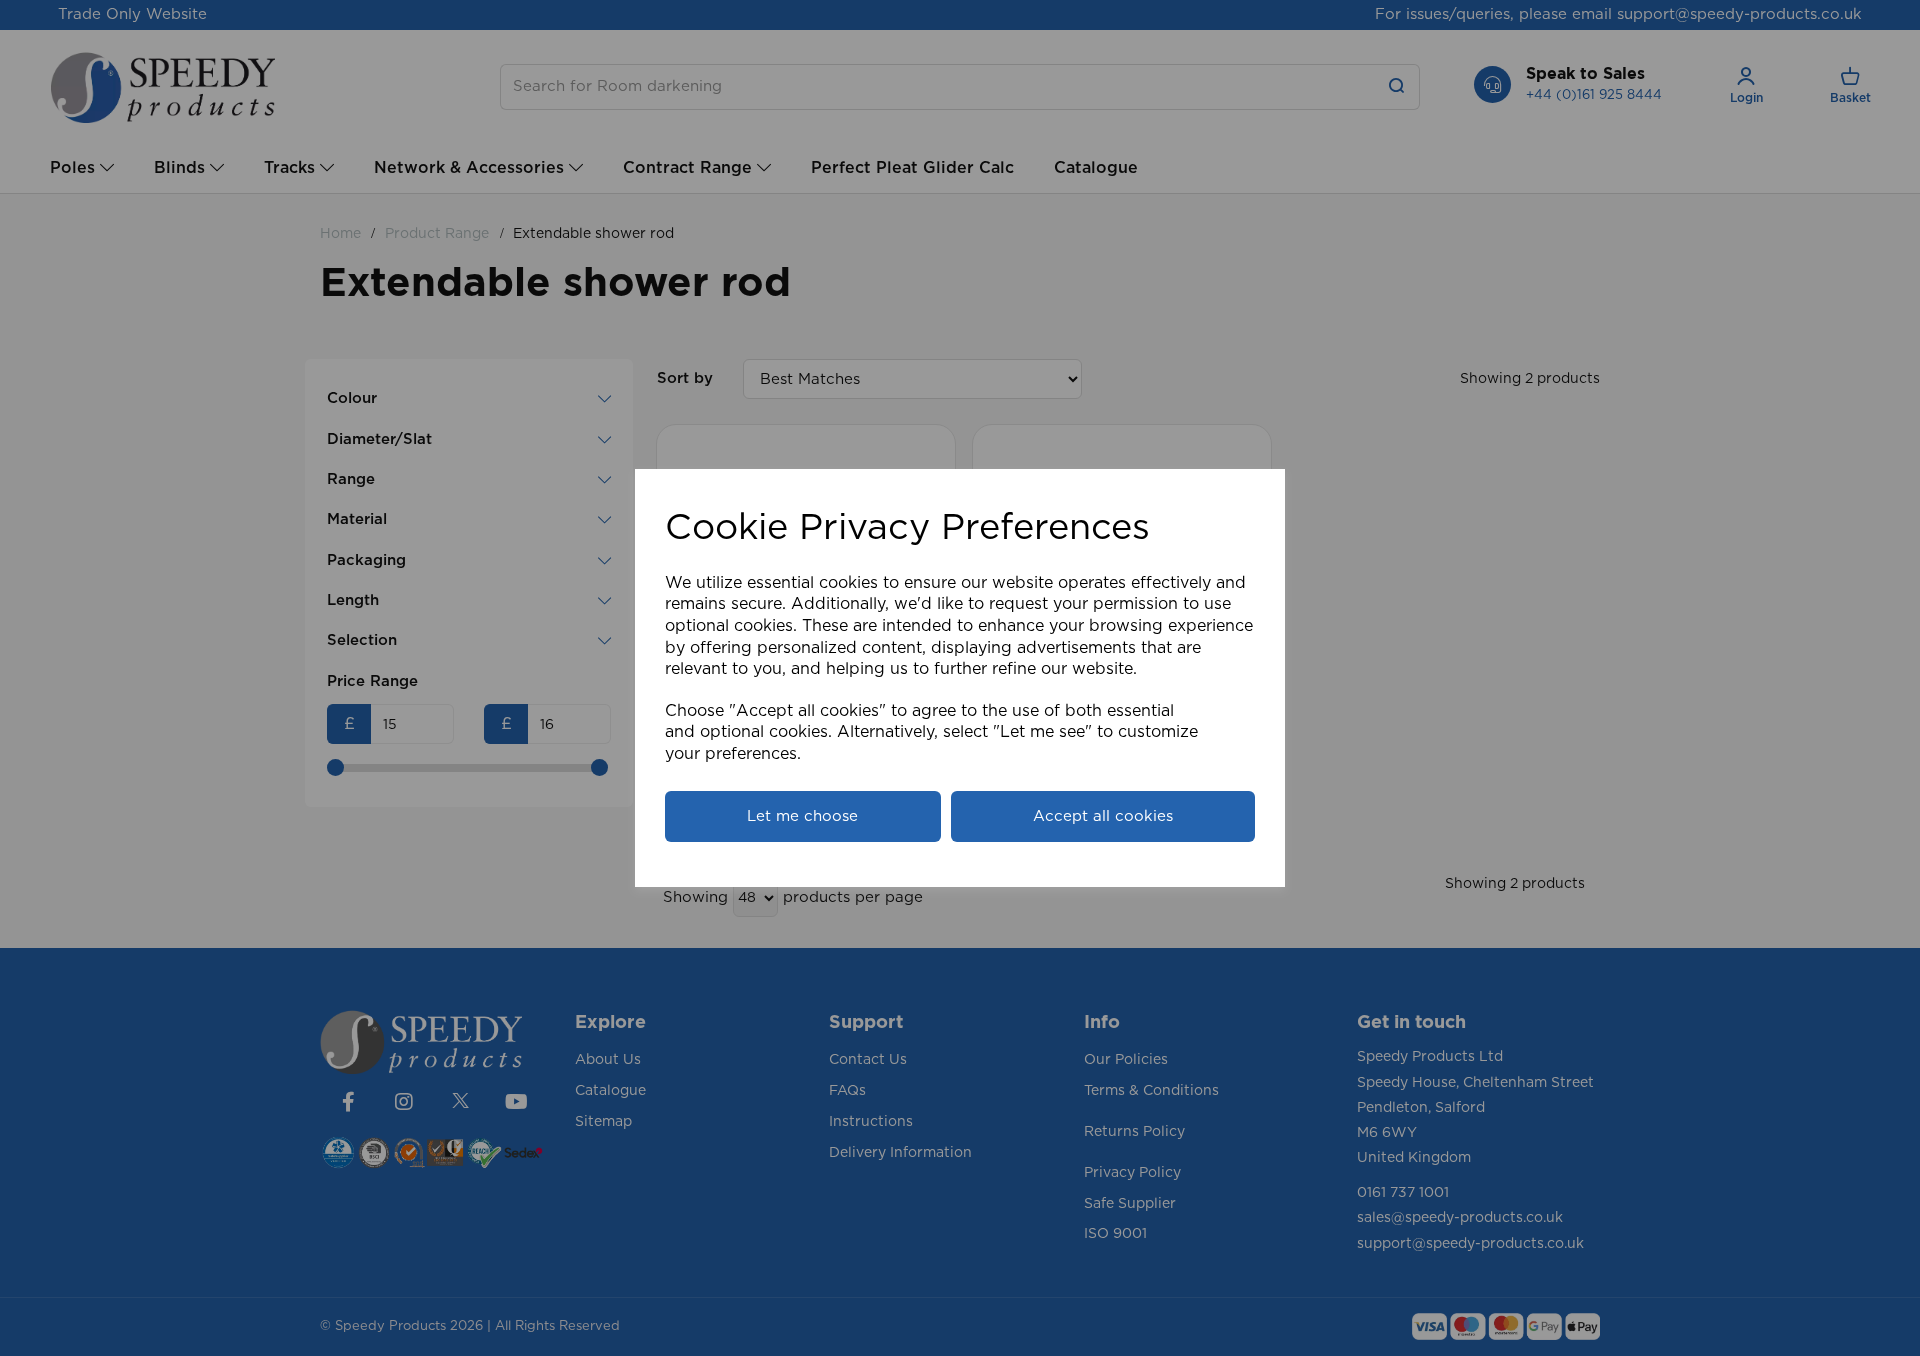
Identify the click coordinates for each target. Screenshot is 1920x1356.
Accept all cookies (1103, 816)
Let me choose (802, 816)
